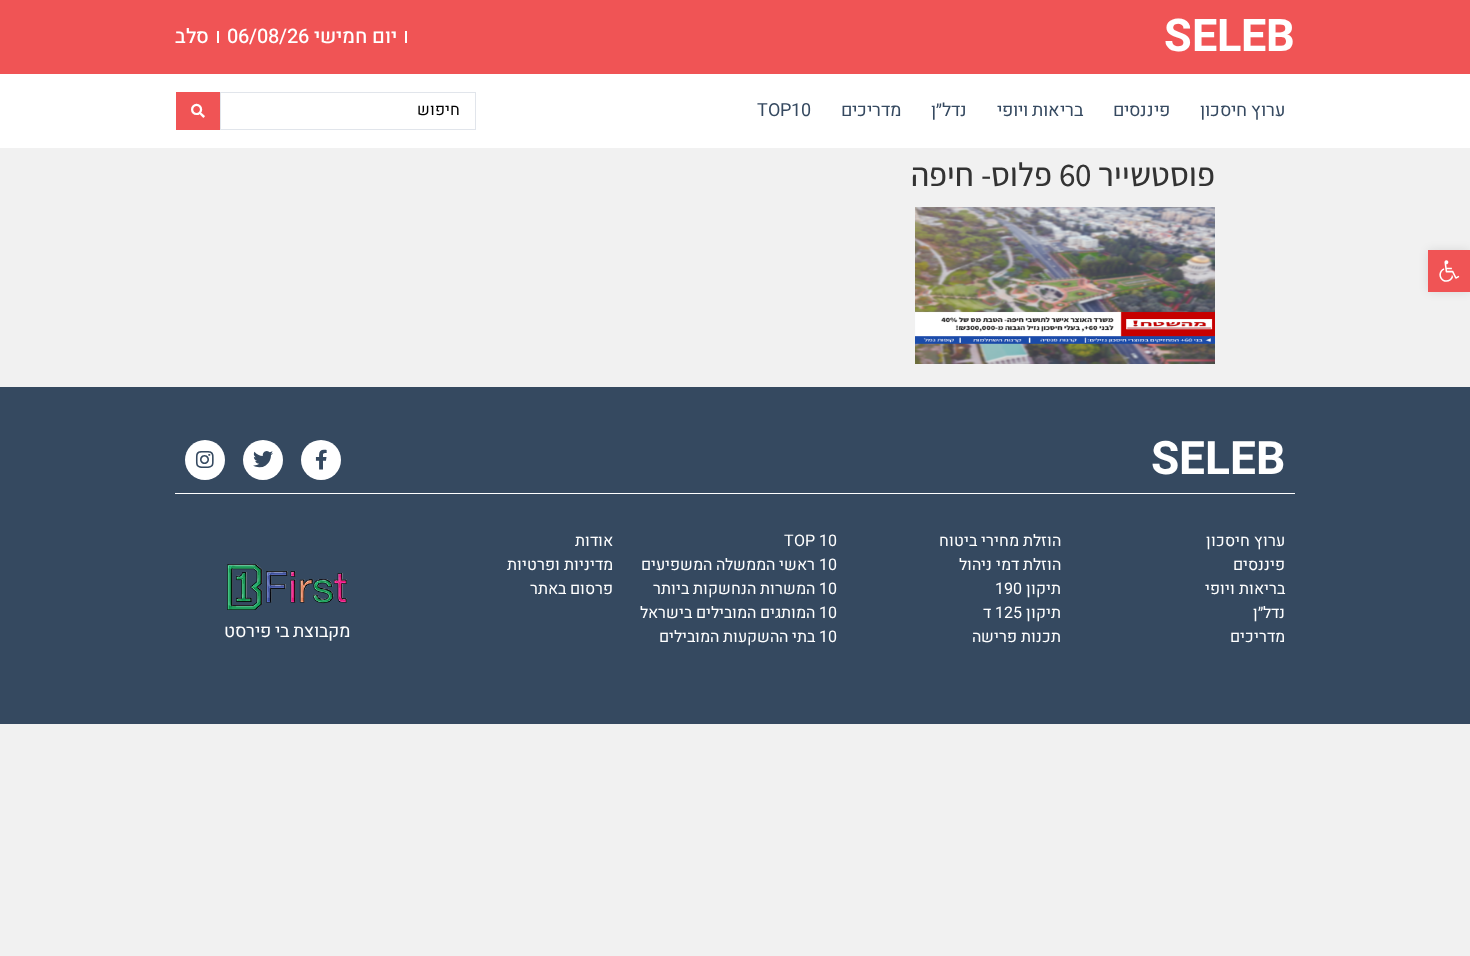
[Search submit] (198, 111)
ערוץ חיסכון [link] (1242, 110)
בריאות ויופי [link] (1040, 110)
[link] (1449, 271)
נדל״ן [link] (949, 110)
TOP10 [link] (784, 110)
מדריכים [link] (871, 110)
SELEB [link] (1229, 37)
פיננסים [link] (1141, 110)
